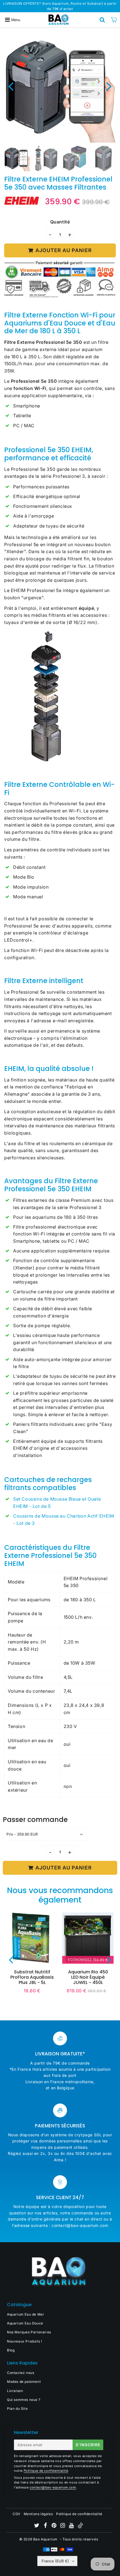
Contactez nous (21, 2373)
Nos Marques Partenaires (29, 2332)
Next (109, 86)
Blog (11, 2350)
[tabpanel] (17, 158)
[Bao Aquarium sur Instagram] (63, 2526)
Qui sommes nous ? (24, 2400)
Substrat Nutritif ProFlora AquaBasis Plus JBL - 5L (32, 1977)
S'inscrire (88, 2445)
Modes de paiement (24, 2382)
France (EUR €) (55, 2561)
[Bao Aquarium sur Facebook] (46, 2526)
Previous (11, 86)
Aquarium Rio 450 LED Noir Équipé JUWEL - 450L (88, 1977)
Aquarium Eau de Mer (26, 2314)
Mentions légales (38, 2514)
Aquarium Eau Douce (25, 2323)
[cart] (114, 20)
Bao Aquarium (45, 2539)
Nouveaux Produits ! (24, 2341)
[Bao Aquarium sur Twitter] (37, 2526)
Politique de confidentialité (46, 2471)
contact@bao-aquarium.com (53, 2487)
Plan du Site (17, 2409)
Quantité (60, 222)
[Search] (102, 20)
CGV (16, 2514)
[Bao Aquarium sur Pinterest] (55, 2526)
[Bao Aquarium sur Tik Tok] (80, 2527)
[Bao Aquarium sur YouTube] (72, 2526)
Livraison (15, 2391)
